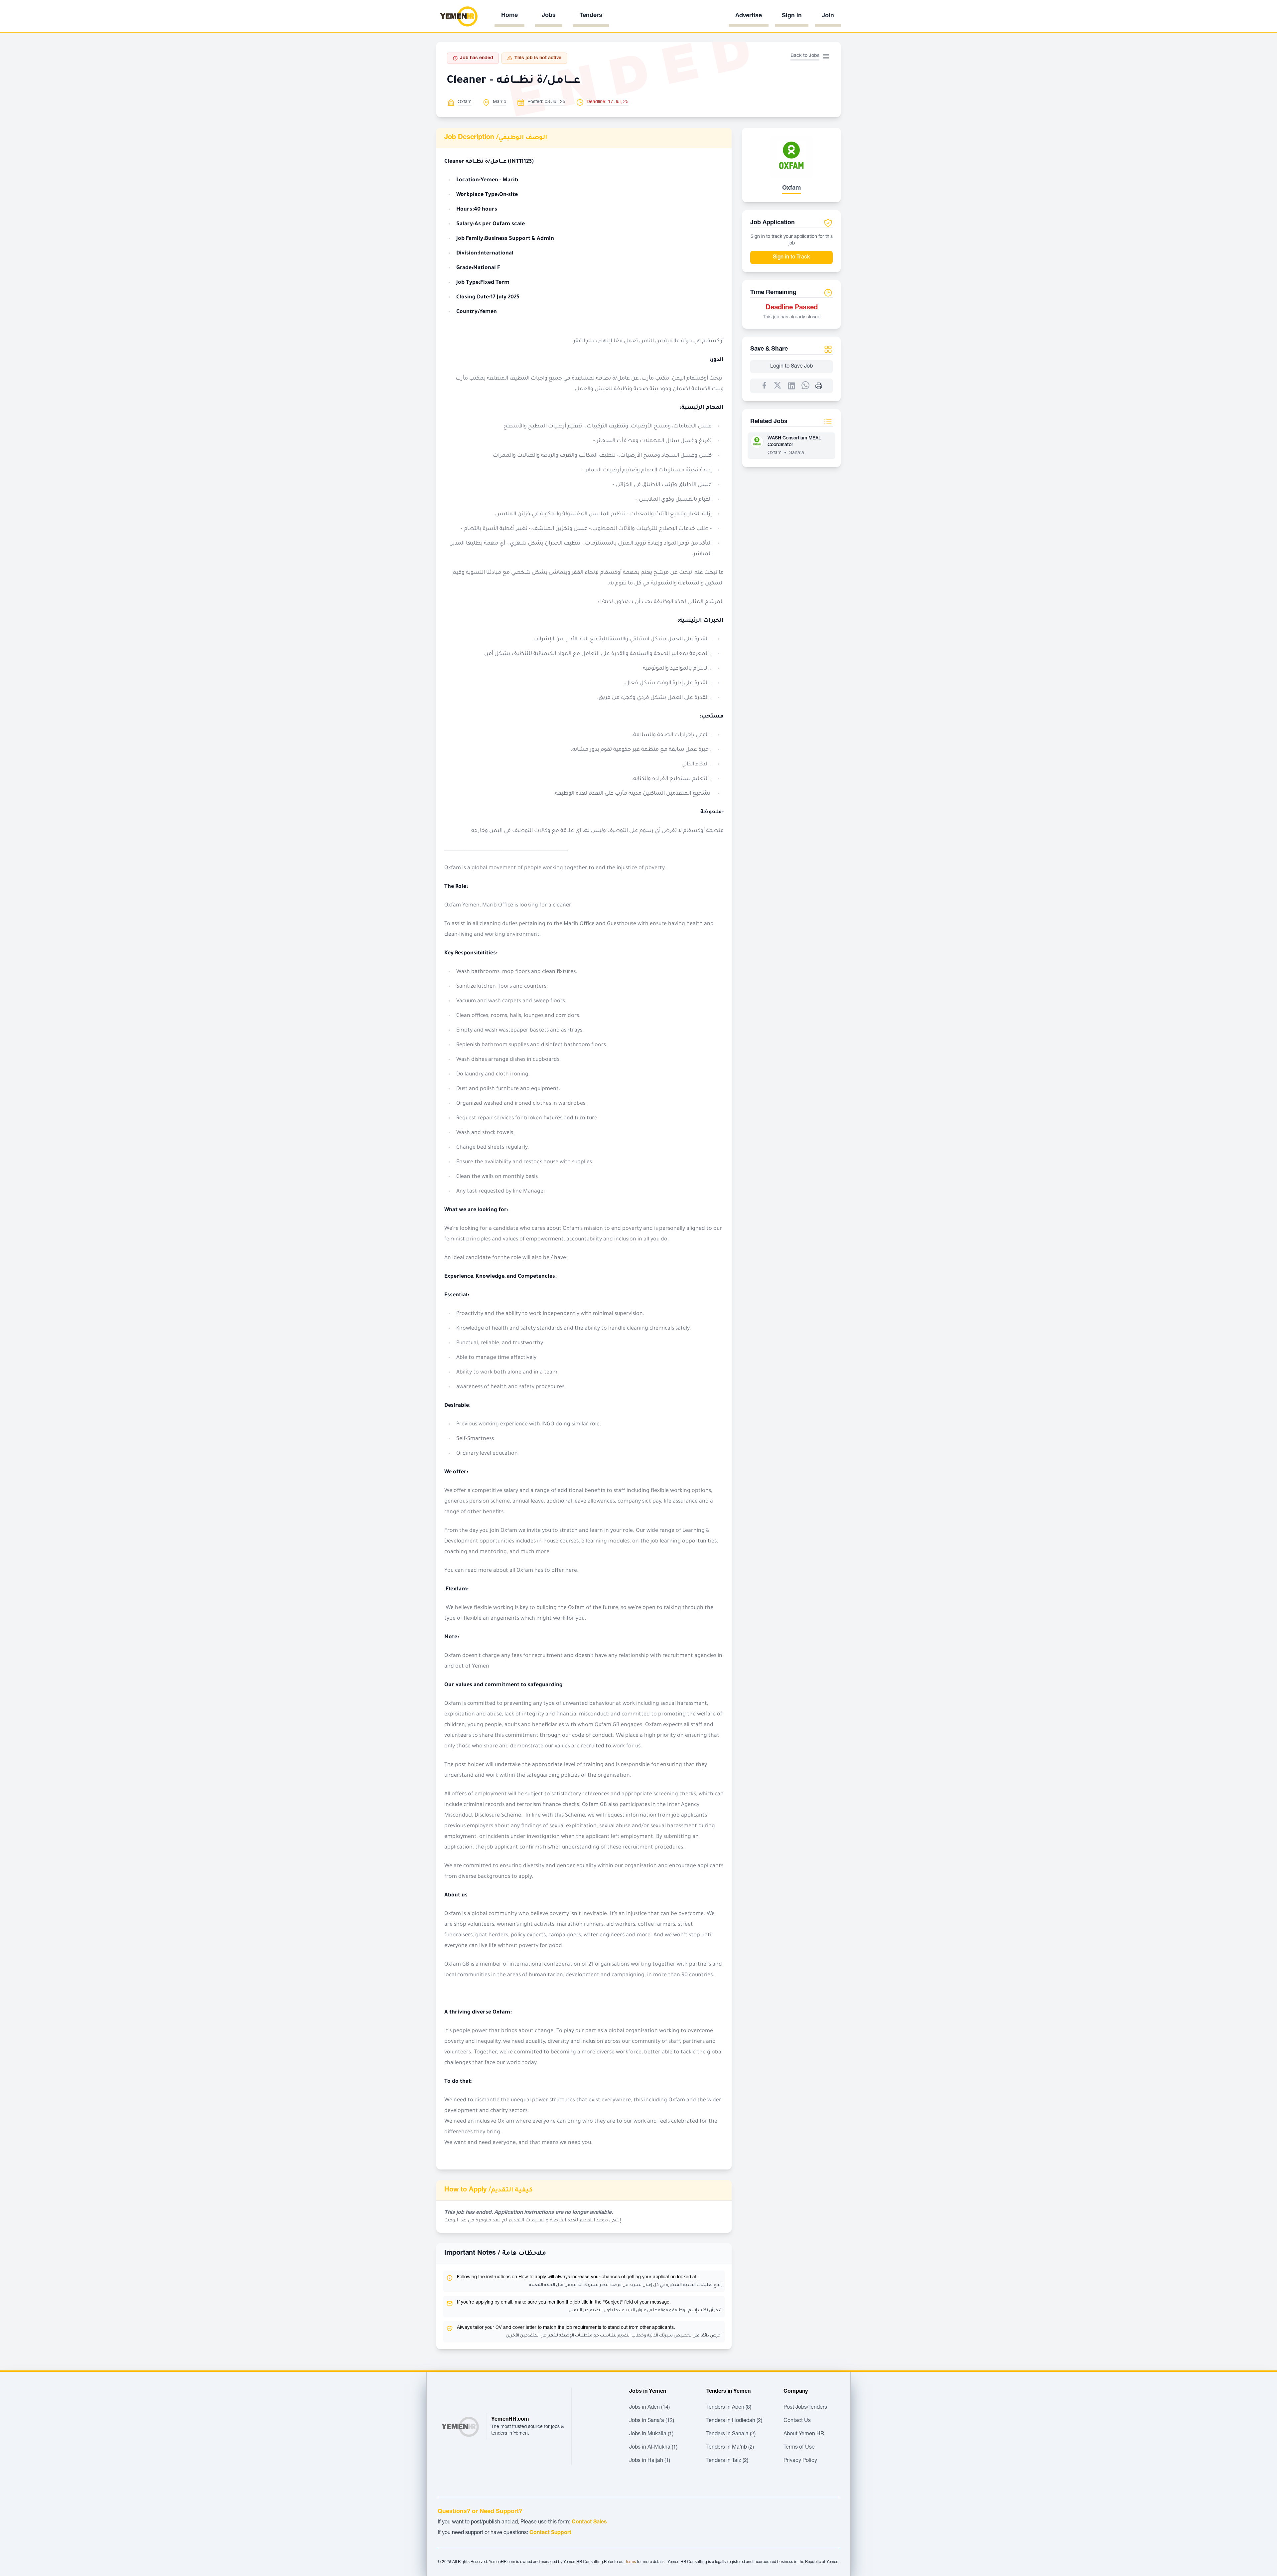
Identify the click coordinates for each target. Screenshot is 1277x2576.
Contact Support (550, 2533)
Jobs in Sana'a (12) (652, 2421)
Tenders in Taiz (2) (727, 2461)
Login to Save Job (791, 367)
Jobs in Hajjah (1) (650, 2461)
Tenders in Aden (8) (729, 2408)
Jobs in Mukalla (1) (651, 2434)
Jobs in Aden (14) (649, 2408)
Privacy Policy (800, 2461)
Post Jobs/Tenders (805, 2408)
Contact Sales (589, 2522)
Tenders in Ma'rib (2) (730, 2448)
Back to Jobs (805, 56)
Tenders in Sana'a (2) (731, 2434)
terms (631, 2562)
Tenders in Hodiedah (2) (734, 2421)
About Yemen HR (804, 2434)
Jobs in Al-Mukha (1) (653, 2448)
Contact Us (797, 2421)
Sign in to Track (791, 257)
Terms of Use (799, 2448)
